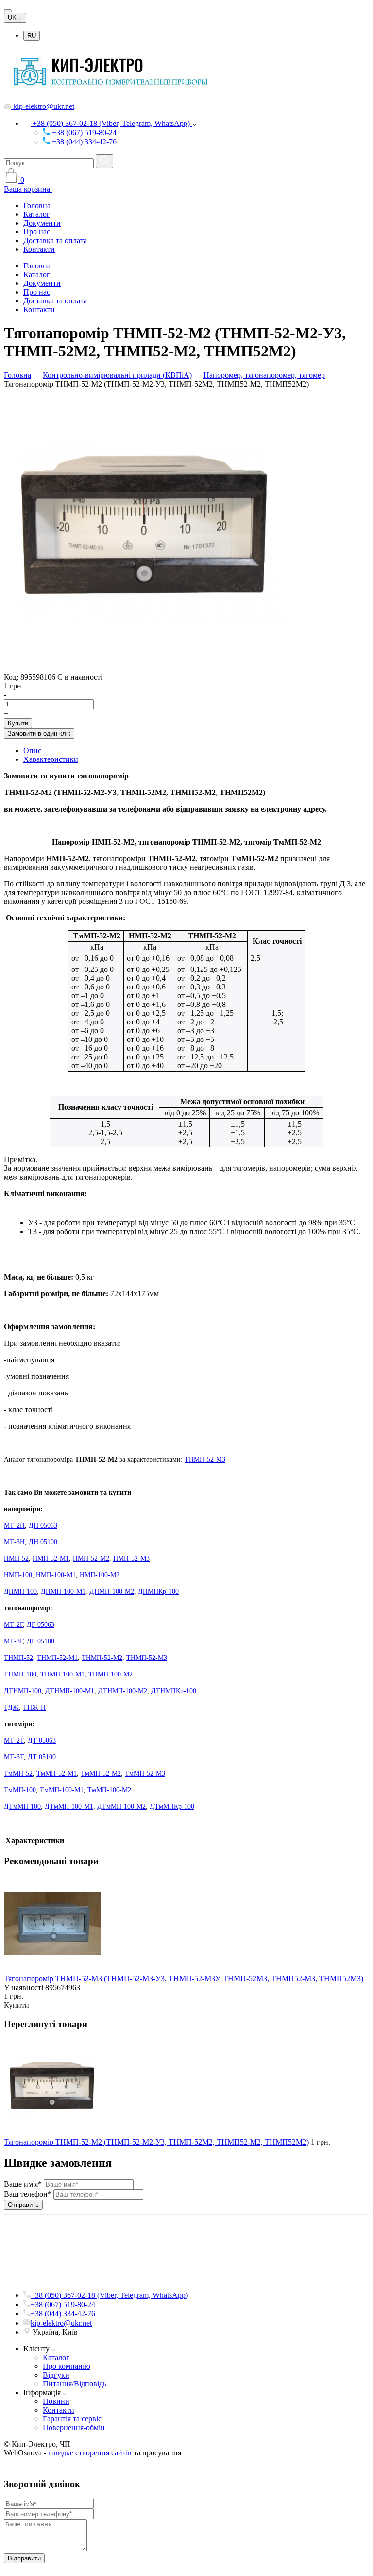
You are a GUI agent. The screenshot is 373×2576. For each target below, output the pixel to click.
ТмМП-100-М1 (62, 1790)
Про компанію (67, 2366)
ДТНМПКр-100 (174, 1691)
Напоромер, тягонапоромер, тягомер (264, 375)
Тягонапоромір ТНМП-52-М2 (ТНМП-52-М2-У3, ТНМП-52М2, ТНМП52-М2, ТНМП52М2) (156, 2142)
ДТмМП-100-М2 (121, 1807)
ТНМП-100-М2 (110, 1674)
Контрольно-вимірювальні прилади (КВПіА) (117, 375)
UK (13, 18)
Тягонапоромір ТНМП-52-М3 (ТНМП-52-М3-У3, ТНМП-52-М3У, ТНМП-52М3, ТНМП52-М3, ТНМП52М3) (184, 1979)
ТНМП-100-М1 (62, 1674)
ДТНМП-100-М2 (123, 1691)
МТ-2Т (14, 1740)
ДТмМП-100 (22, 1807)
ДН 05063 (43, 1526)
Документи (42, 223)
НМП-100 (18, 1575)
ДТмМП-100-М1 (69, 1807)
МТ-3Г (13, 1641)
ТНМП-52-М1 (57, 1658)
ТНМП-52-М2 (102, 1658)
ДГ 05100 (41, 1641)
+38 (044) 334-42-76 (83, 142)
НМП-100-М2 (100, 1575)
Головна (37, 205)
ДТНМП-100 (23, 1691)
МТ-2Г (13, 1625)
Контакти (39, 249)
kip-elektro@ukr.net (43, 106)
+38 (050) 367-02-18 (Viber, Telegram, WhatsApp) (111, 123)
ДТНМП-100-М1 (70, 1691)
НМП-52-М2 (91, 1559)
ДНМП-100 (20, 1592)
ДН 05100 (43, 1542)
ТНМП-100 (20, 1674)
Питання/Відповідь (75, 2384)
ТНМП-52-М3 (205, 1459)
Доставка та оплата (55, 240)
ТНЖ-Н (34, 1707)
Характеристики (51, 759)
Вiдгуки (56, 2375)
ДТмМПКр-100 (172, 1807)
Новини (56, 2401)
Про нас (37, 232)
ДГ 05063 (41, 1625)
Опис (32, 750)
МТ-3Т (14, 1757)
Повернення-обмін (74, 2427)
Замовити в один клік (39, 733)
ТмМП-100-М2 (109, 1790)
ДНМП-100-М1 (63, 1592)
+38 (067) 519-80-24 (83, 132)
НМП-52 (16, 1559)
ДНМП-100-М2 (112, 1592)
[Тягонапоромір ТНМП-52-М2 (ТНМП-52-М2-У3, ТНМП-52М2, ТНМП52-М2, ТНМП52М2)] (145, 668)
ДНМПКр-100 (158, 1592)
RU (32, 36)
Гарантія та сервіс (72, 2419)
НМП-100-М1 (56, 1575)
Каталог (37, 214)
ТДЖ (11, 1707)
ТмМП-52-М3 (145, 1773)
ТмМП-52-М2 (101, 1773)
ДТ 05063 (42, 1740)
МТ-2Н (14, 1526)
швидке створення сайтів (90, 2453)
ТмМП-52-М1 (57, 1773)
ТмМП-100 (20, 1790)
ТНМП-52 (18, 1658)
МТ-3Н (14, 1542)
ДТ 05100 (42, 1757)
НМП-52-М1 (51, 1559)
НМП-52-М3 (131, 1559)
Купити (18, 723)
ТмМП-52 (18, 1773)
